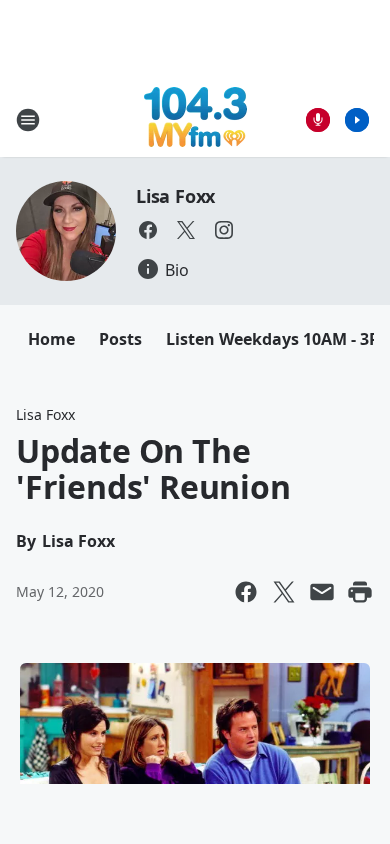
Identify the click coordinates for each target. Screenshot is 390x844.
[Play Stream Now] (357, 120)
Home (51, 339)
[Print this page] (360, 592)
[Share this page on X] (284, 592)
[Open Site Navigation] (28, 120)
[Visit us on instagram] (224, 230)
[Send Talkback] (318, 120)
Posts (120, 339)
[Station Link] (195, 119)
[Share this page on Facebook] (246, 592)
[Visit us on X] (186, 230)
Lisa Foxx (175, 196)
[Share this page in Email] (322, 592)
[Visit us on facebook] (148, 230)
